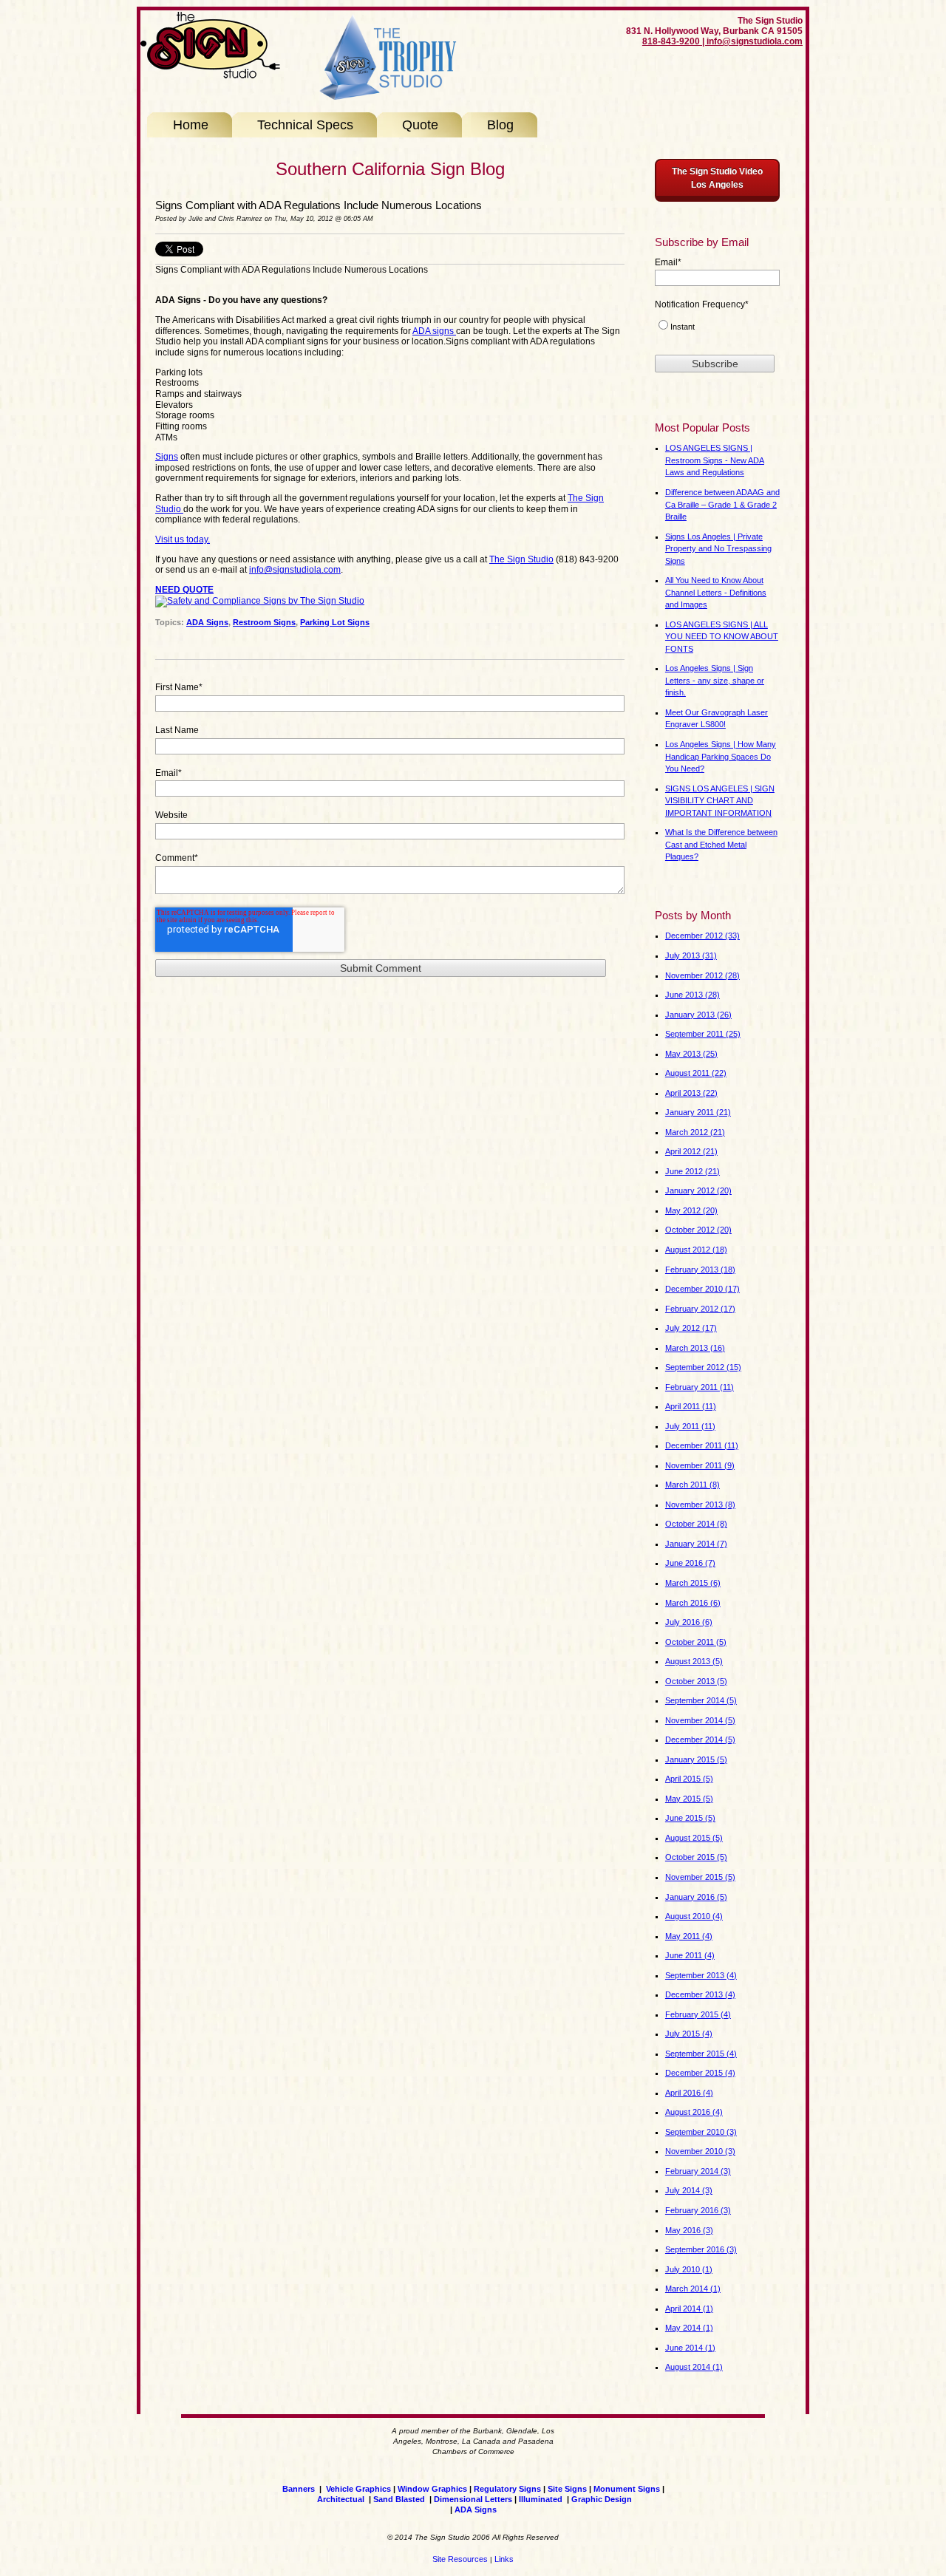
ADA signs (434, 331)
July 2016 (689, 1622)
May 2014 (689, 2328)
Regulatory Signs (507, 2489)
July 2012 (691, 1328)
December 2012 (702, 936)
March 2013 (695, 1348)
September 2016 (701, 2249)
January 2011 (698, 1112)
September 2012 (703, 1367)
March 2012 (695, 1132)
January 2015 (696, 1759)
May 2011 (689, 1936)
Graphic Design (602, 2499)
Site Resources (460, 2559)
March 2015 (693, 1583)
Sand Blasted (399, 2499)
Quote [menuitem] (420, 125)
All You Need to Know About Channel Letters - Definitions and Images (716, 592)
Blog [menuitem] (500, 125)
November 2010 (700, 2151)
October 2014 (696, 1524)
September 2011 (703, 1034)
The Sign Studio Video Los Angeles (717, 178)
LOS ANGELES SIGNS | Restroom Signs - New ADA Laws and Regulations (715, 460)
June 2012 (693, 1171)
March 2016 (693, 1603)
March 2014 (693, 2289)
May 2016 (689, 2230)
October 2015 (696, 1857)
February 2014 (698, 2171)
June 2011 (690, 1955)
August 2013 (694, 1661)
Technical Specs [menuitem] (305, 125)
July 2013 (691, 955)
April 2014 (689, 2308)
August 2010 (694, 1916)
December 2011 (702, 1445)
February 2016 (698, 2210)
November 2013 (700, 1505)
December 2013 (700, 1994)
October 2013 (696, 1681)
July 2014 (689, 2190)
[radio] (717, 329)
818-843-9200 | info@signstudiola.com (722, 41)
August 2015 (694, 1838)
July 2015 (689, 2034)
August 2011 (696, 1073)
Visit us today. (183, 539)
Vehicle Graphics (358, 2489)
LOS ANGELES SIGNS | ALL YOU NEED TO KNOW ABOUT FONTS (722, 637)
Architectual (341, 2499)
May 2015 (689, 1799)
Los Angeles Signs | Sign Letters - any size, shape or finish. (715, 680)
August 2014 (694, 2367)
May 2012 (691, 1210)
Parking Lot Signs (335, 622)
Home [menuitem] (191, 125)
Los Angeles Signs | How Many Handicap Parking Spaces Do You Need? (721, 756)
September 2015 (701, 2054)
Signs (167, 457)
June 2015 (690, 1818)
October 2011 (696, 1642)
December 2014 (700, 1740)
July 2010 (689, 2269)
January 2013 (698, 1015)
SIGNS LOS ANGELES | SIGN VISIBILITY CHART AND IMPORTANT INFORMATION (720, 801)
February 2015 (698, 2014)
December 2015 (700, 2073)
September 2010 (701, 2132)
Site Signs (567, 2489)
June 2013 (693, 995)
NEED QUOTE (184, 590)
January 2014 (696, 1544)
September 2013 (701, 1975)
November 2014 (700, 1720)
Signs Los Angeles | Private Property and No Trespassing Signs (718, 549)
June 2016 (690, 1563)
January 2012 (698, 1190)
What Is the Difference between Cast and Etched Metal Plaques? (721, 844)
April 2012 (691, 1151)
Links (504, 2559)
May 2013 (691, 1054)
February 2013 (700, 1270)
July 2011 (690, 1426)
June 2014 (690, 2348)
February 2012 (700, 1309)
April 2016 (689, 2093)
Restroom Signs (264, 622)
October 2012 (698, 1230)
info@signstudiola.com (295, 570)
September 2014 (701, 1700)
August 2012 (696, 1250)
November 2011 (700, 1465)
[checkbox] (717, 329)
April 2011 (691, 1406)
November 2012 (702, 975)
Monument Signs (627, 2489)
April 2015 (689, 1779)
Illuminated (542, 2499)
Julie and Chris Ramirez (225, 219)
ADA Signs (207, 622)
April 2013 (691, 1093)
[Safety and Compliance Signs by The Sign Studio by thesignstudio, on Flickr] (260, 602)
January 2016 (696, 1897)
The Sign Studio (521, 559)
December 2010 (702, 1289)
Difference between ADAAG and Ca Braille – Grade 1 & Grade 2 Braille (722, 504)
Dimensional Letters (473, 2499)
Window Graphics (432, 2489)
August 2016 (694, 2112)
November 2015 (700, 1877)
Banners (299, 2489)
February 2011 (700, 1387)
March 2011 (693, 1485)
